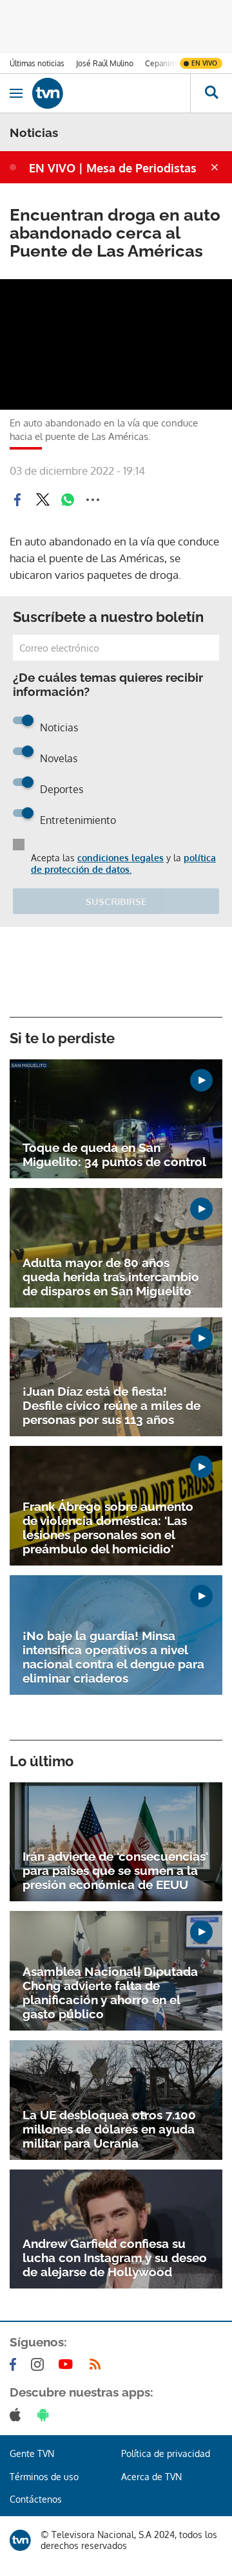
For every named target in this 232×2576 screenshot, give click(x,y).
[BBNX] (20, 2540)
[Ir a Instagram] (40, 2364)
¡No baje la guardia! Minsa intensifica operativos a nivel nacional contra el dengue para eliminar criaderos (113, 1657)
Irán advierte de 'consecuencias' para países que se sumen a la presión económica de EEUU (115, 1870)
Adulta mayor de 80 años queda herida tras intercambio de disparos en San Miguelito (111, 1277)
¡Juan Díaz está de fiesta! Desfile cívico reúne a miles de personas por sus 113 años (111, 1405)
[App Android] (46, 2415)
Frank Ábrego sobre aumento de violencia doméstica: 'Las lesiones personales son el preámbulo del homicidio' (108, 1528)
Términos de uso (44, 2477)
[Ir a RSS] (98, 2364)
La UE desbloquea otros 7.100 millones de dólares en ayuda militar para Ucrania (109, 2129)
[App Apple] (18, 2415)
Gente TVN (32, 2453)
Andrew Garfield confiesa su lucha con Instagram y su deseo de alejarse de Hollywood (115, 2258)
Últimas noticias (37, 63)
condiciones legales (121, 858)
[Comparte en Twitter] (43, 500)
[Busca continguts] (211, 93)
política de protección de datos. (123, 863)
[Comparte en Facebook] (17, 500)
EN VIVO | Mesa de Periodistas (113, 168)
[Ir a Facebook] (15, 2364)
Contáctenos (36, 2499)
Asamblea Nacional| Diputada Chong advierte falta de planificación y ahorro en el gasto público (110, 1993)
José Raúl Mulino (105, 63)
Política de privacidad (166, 2453)
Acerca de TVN (151, 2477)
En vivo (204, 63)
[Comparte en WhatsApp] (68, 500)
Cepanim (160, 63)
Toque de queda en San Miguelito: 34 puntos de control (114, 1155)
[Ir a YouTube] (68, 2364)
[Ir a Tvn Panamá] (111, 93)
